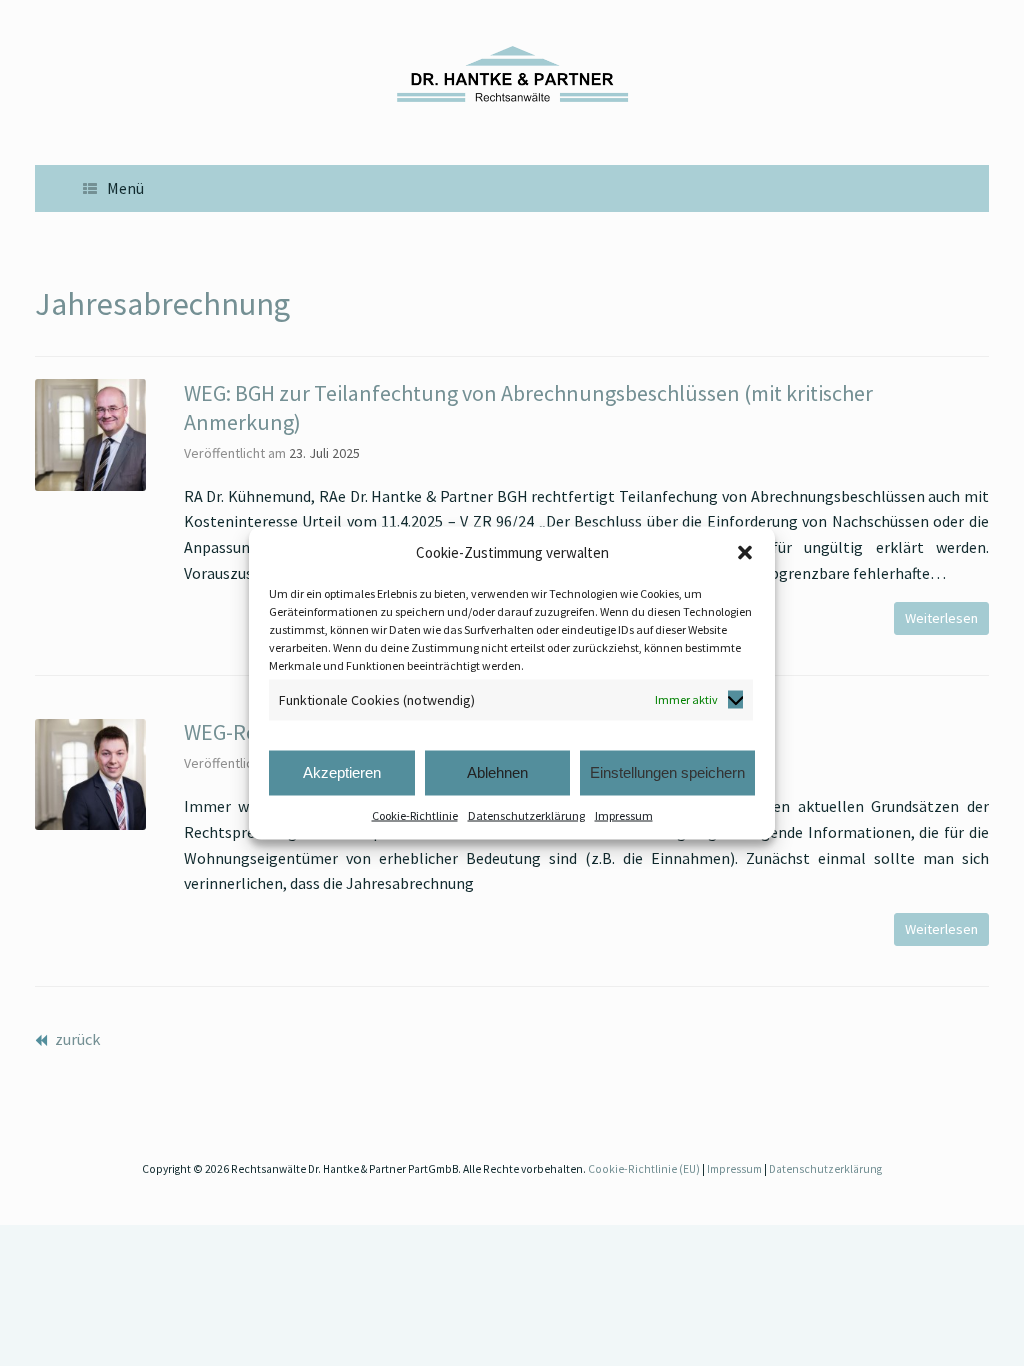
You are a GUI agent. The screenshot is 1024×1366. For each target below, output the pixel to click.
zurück (76, 1039)
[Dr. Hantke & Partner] (512, 74)
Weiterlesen (941, 618)
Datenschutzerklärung (526, 814)
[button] (745, 553)
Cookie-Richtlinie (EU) (644, 1169)
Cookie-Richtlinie (415, 814)
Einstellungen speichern (667, 772)
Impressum (624, 814)
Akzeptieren (342, 772)
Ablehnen (497, 772)
